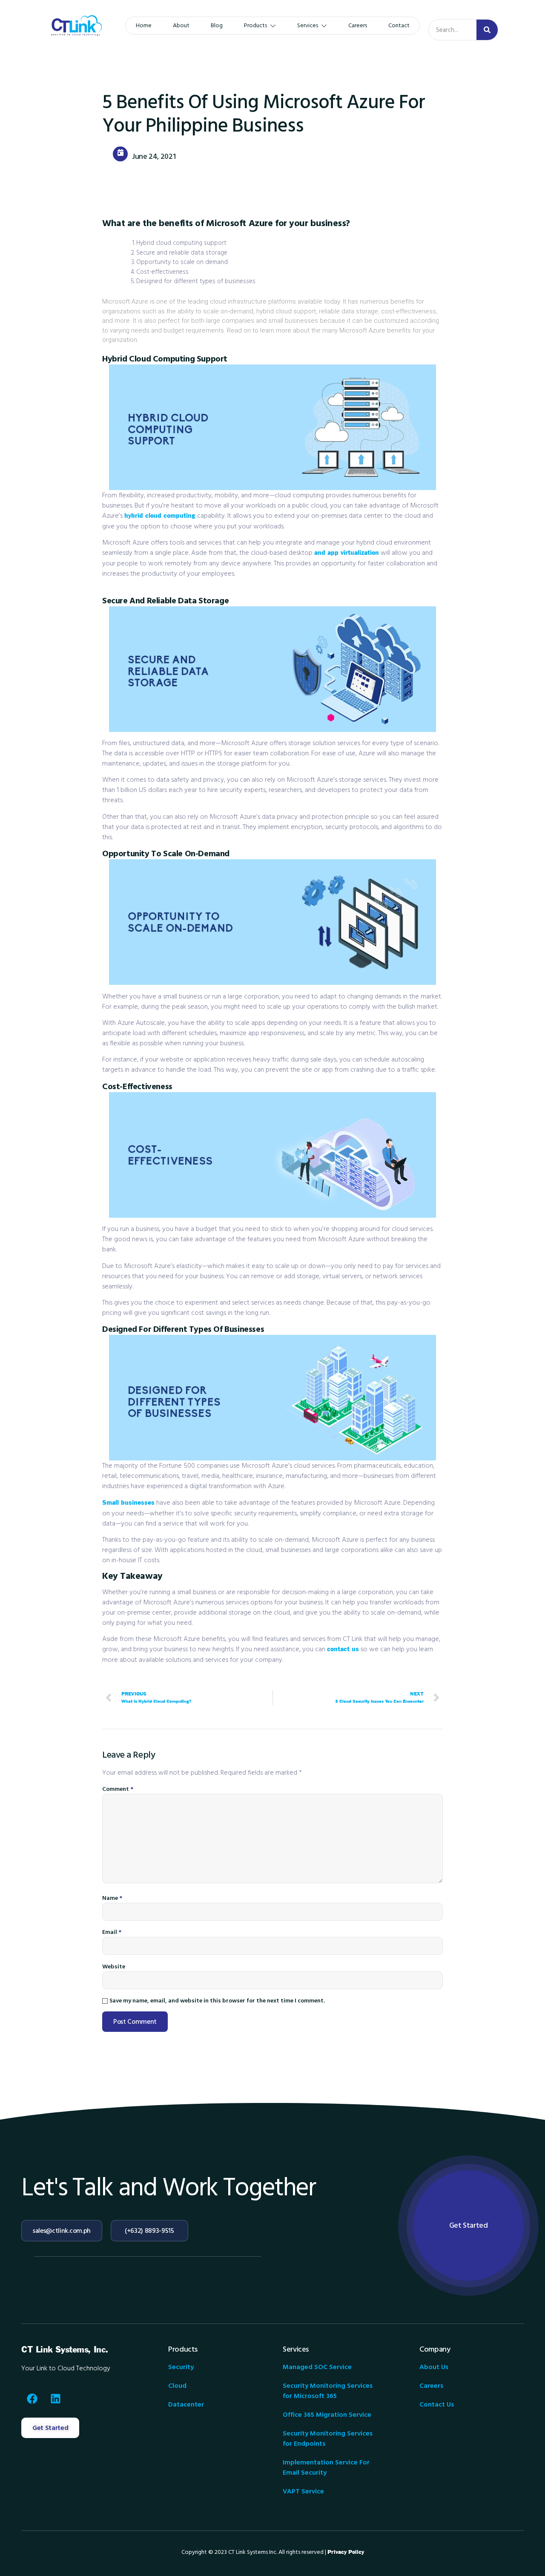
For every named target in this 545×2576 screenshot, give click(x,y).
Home (144, 26)
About (181, 26)
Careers (358, 26)
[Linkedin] (55, 2398)
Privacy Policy (346, 2552)
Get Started (469, 2225)
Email (112, 1932)
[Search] (487, 30)
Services (308, 26)
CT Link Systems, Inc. (65, 2350)
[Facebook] (32, 2398)
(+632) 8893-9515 (149, 2231)
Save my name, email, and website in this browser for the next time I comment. (217, 2001)
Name (112, 1898)
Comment (118, 1789)
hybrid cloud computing (160, 516)
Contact (399, 26)
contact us (343, 1649)
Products (255, 26)
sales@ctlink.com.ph (62, 2231)
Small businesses (128, 1503)
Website (114, 1967)
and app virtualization (347, 553)
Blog (217, 26)
